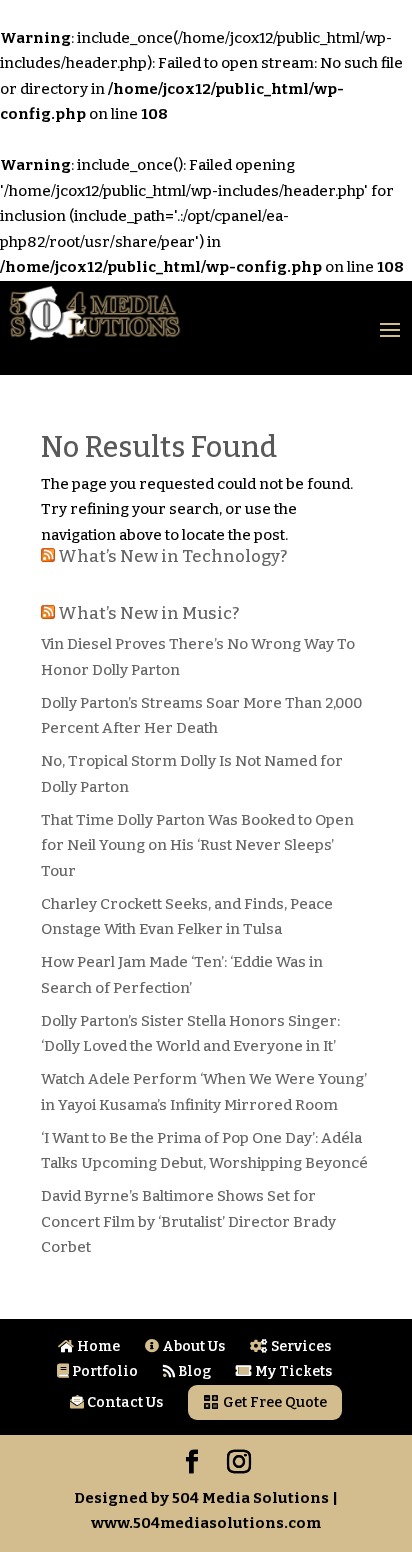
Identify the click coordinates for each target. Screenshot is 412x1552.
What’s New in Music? (148, 613)
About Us (192, 1346)
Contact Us (123, 1402)
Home (97, 1346)
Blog (193, 1371)
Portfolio (103, 1371)
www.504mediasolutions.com (206, 1523)
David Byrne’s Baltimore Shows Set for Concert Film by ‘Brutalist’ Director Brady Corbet (188, 1221)
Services (299, 1346)
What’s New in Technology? (172, 556)
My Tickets (292, 1371)
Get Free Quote (273, 1402)
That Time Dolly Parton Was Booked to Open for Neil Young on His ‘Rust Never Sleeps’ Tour (197, 845)
